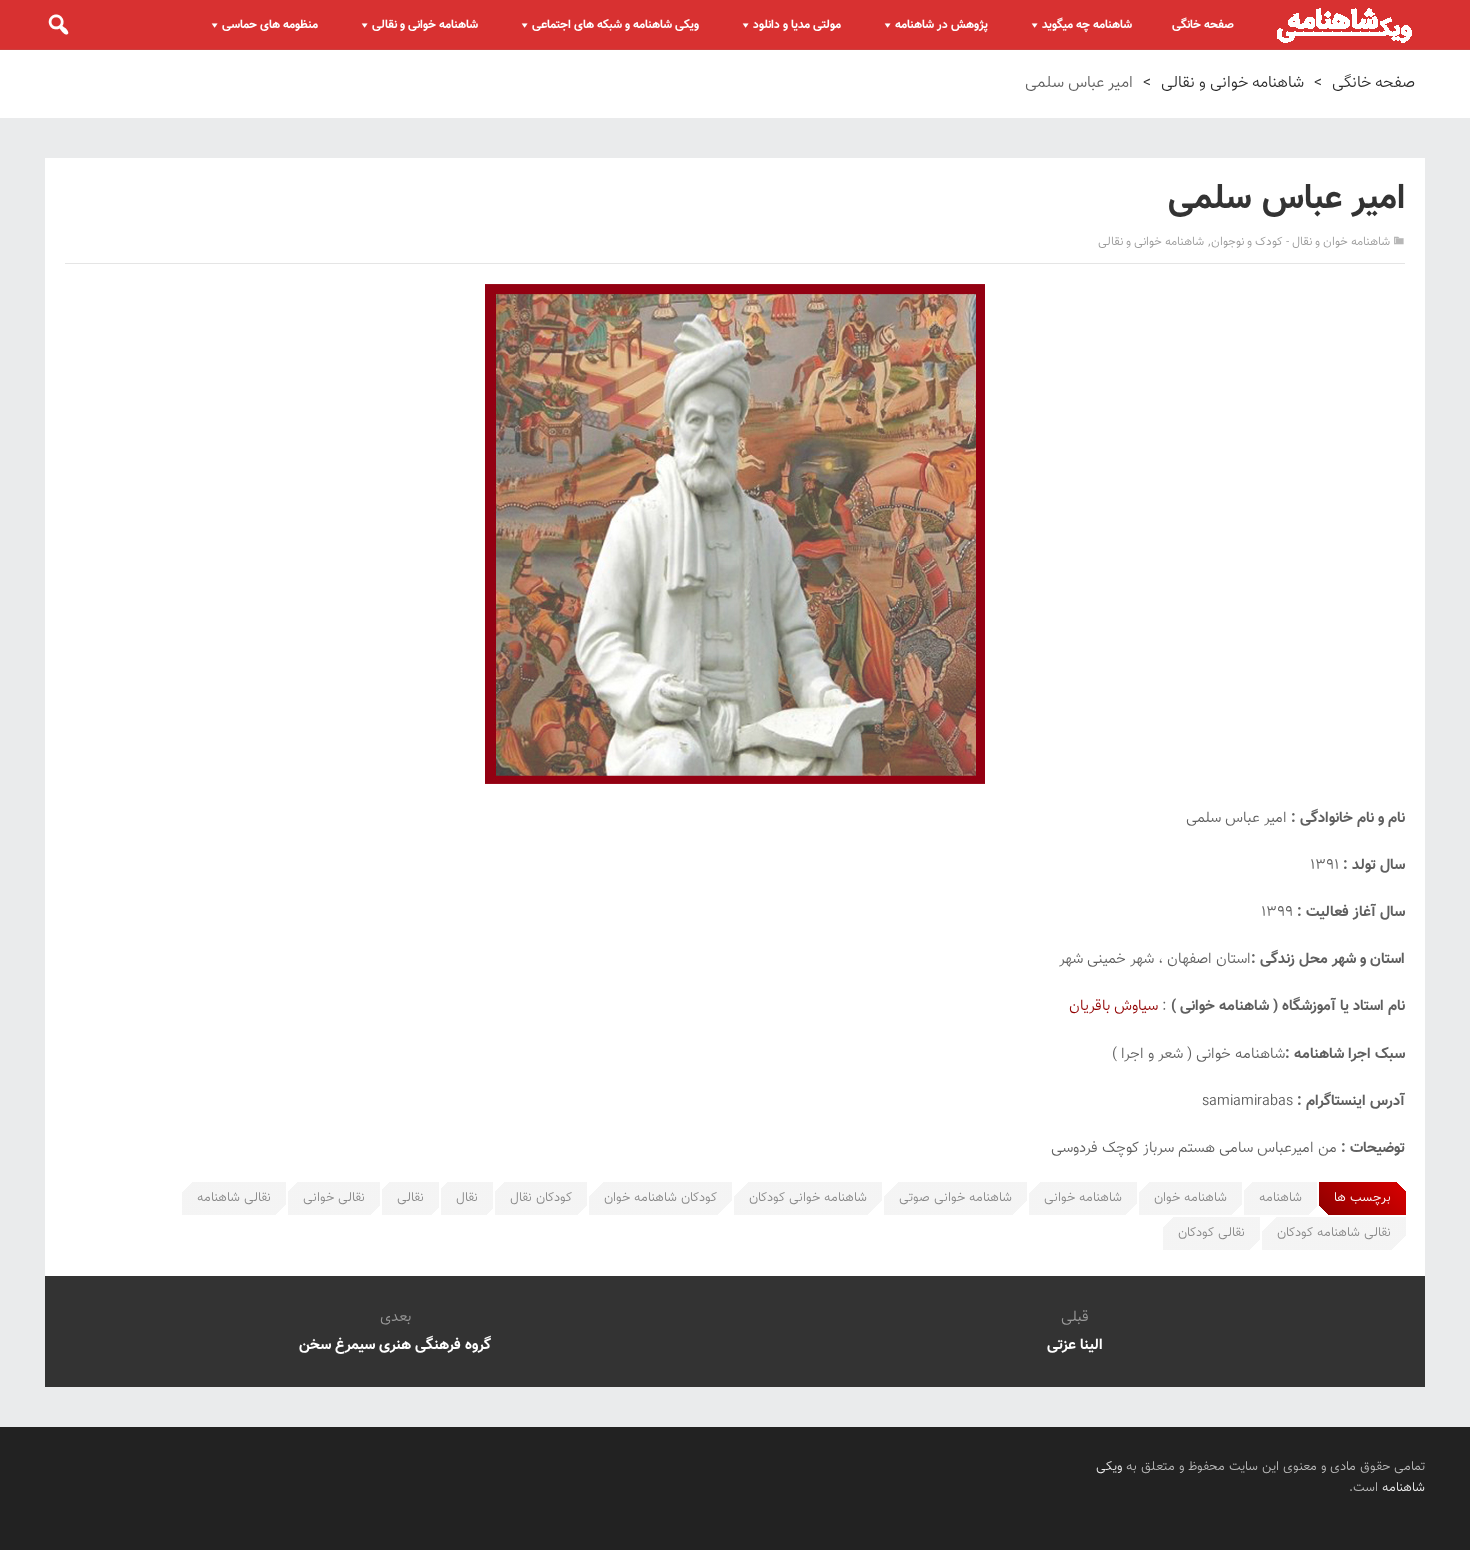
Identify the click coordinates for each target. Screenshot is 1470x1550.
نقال (467, 1198)
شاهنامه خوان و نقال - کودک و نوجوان (1300, 242)
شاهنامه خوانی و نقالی (425, 25)
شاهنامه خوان (1190, 1198)
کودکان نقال (541, 1198)
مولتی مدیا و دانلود (797, 25)
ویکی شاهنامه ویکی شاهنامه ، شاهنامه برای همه (1344, 25)
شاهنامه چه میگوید (1087, 25)
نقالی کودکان (1211, 1233)
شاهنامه (1280, 1198)
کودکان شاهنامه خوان (660, 1198)
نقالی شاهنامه (234, 1198)
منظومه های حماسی (270, 25)
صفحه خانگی (1203, 25)
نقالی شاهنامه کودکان (1334, 1233)
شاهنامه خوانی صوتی (955, 1198)
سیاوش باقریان (1113, 1006)
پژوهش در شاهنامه (941, 25)
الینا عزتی (1075, 1345)
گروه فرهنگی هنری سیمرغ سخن (395, 1345)
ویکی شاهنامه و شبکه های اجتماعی (615, 25)
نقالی (410, 1198)
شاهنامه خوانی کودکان (808, 1198)
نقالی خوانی (334, 1198)
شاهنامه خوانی (1083, 1198)
